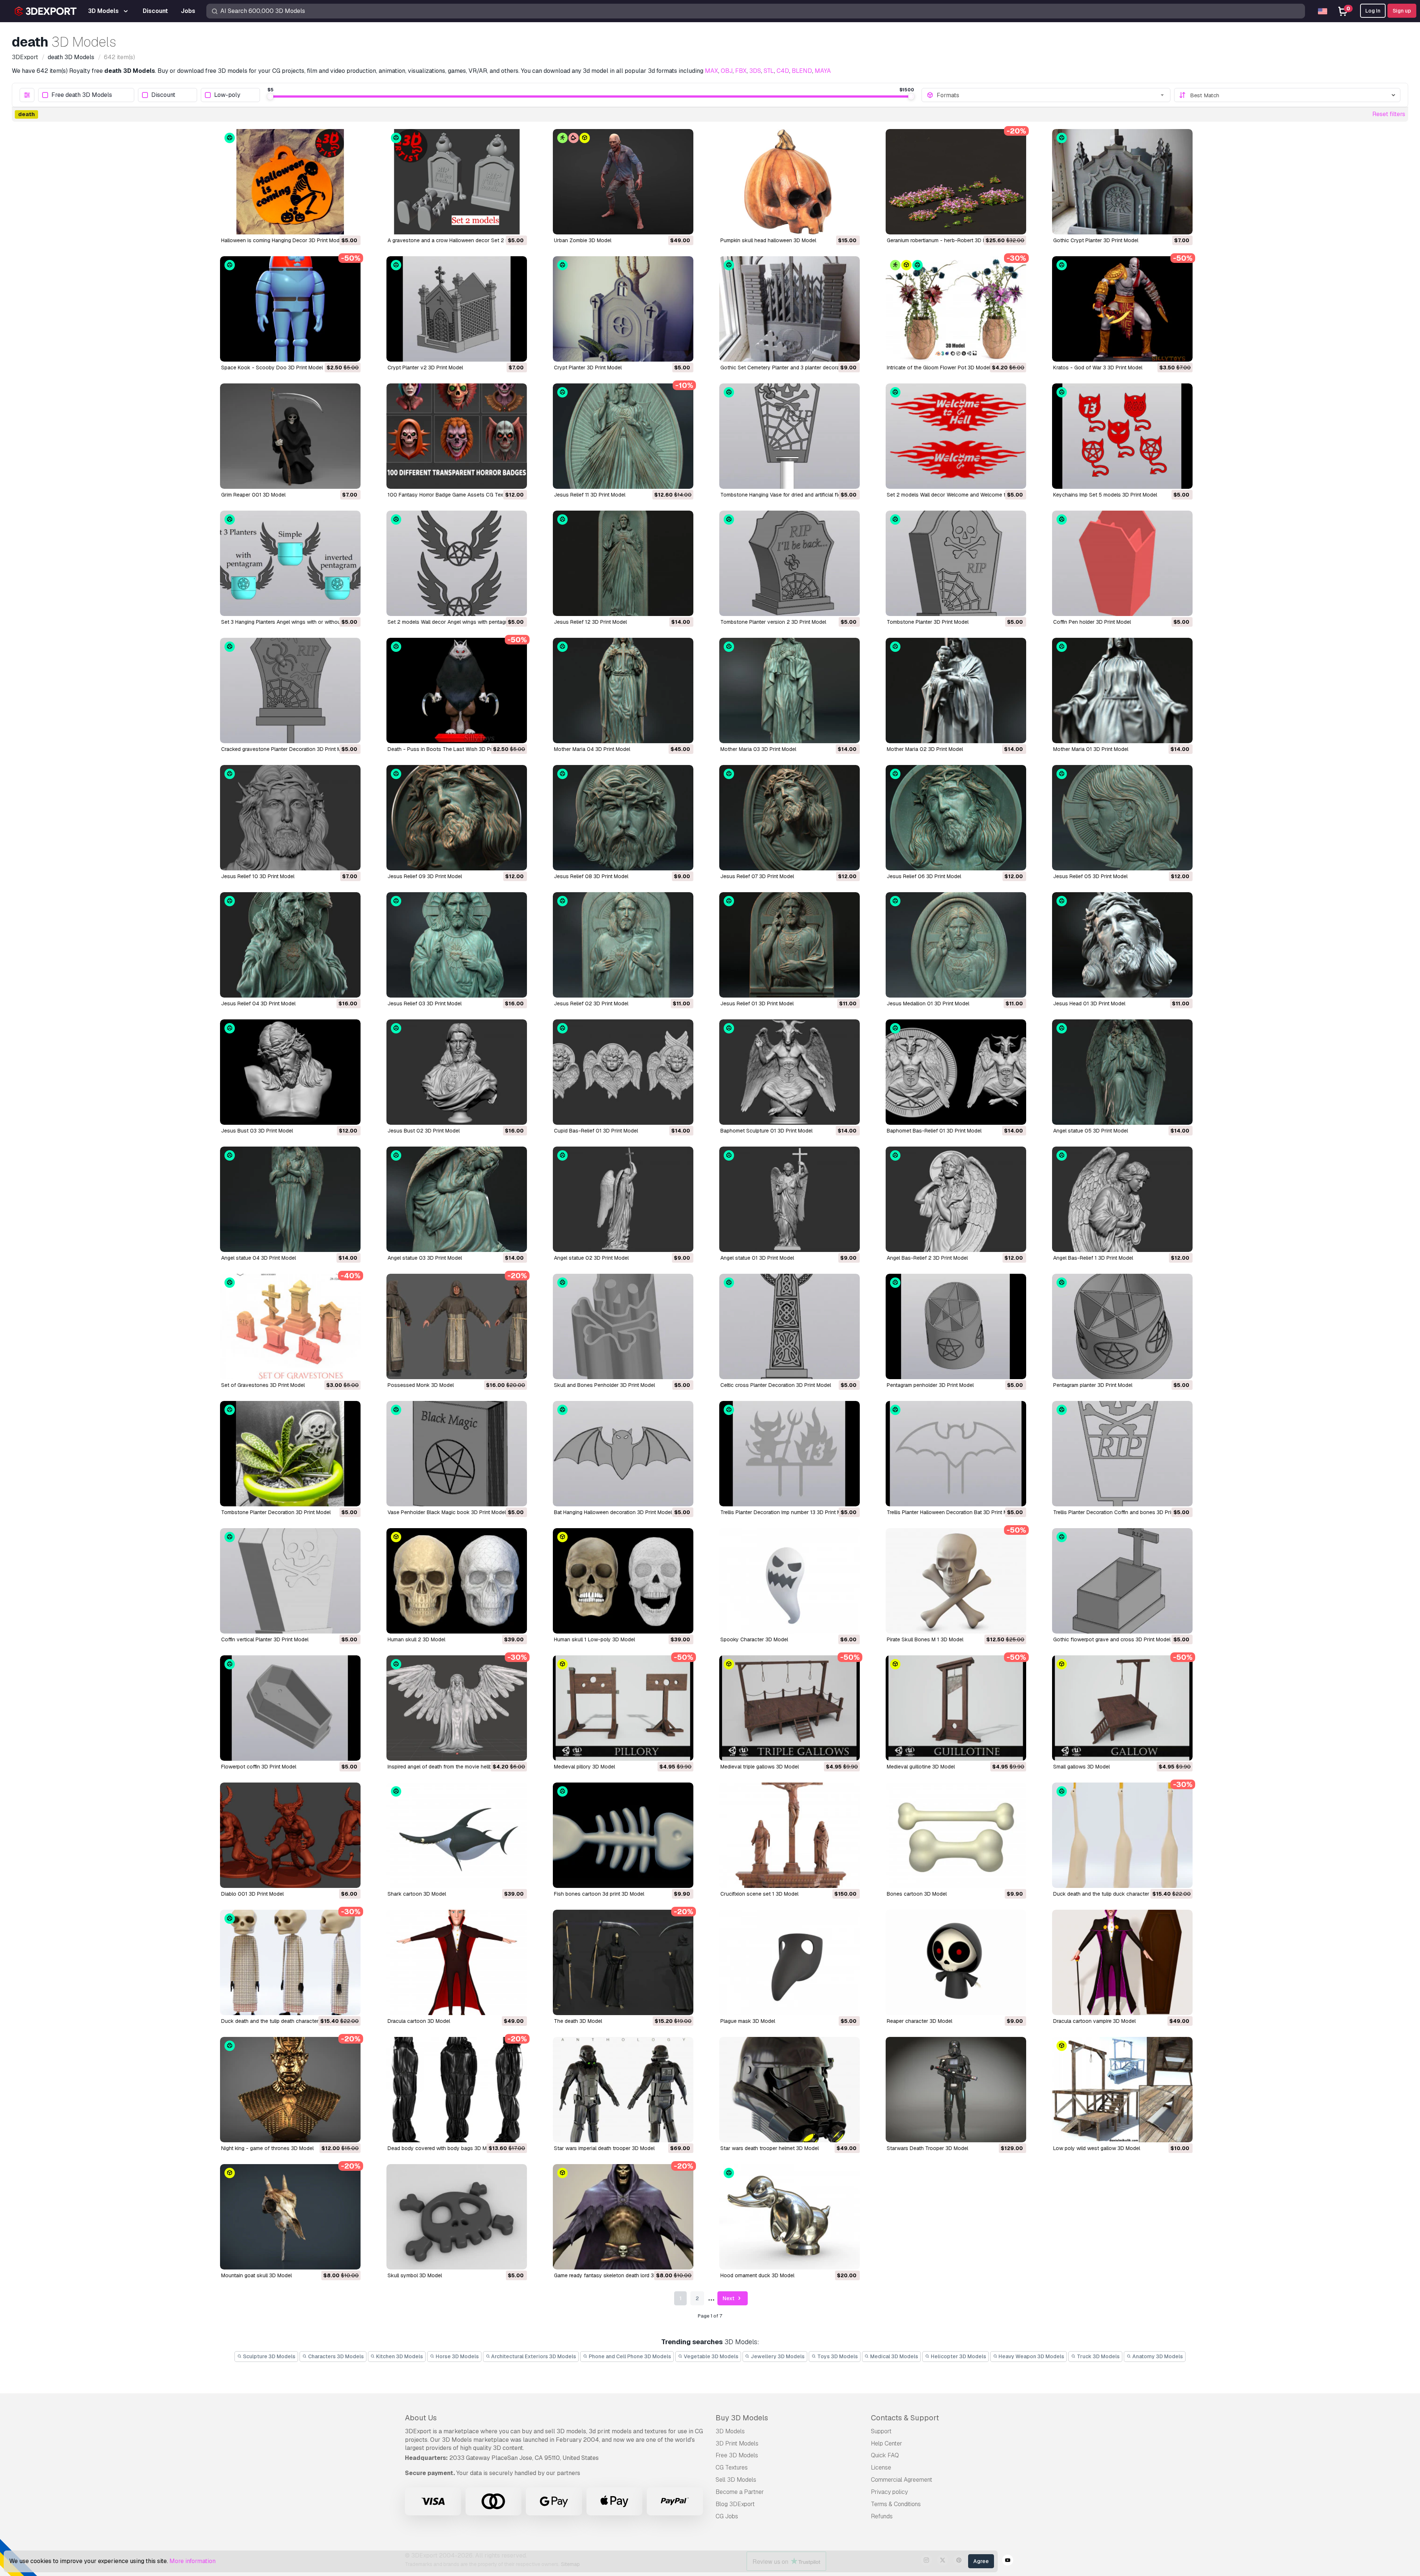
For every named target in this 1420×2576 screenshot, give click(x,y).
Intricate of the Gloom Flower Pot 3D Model (939, 368)
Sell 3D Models (736, 2480)
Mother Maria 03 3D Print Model (758, 749)
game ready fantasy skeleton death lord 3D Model (614, 2275)
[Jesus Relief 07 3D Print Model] (790, 818)
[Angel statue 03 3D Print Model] (457, 1199)
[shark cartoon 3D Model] (457, 1835)
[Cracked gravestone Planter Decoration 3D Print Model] (290, 690)
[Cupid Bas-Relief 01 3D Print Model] (623, 1072)
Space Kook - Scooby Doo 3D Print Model (272, 368)
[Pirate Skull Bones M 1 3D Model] (956, 1581)
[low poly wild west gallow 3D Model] (1122, 2090)
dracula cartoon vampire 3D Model (1094, 2021)
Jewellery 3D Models (777, 2356)
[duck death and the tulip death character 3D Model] (290, 1962)
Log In (1373, 11)
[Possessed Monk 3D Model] (457, 1326)
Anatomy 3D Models (1157, 2356)
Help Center (887, 2443)
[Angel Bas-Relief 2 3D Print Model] (956, 1199)
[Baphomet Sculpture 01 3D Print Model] (790, 1072)
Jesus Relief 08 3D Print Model (591, 876)
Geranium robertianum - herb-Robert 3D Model (942, 240)
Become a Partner (740, 2492)
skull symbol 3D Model (415, 2275)
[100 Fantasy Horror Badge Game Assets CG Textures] (457, 436)
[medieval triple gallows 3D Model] (790, 1708)
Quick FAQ (885, 2455)
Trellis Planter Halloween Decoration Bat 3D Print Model (952, 1512)
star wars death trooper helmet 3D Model (770, 2148)
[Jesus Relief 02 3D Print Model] (623, 945)
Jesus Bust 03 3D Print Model (257, 1131)
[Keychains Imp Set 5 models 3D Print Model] (1122, 436)
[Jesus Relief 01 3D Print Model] (790, 945)
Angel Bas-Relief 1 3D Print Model (1093, 1258)
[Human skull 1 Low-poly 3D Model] (623, 1581)
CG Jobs (727, 2516)
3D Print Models (737, 2443)
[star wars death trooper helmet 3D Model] (790, 2090)
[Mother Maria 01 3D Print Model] (1122, 690)
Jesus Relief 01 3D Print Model (757, 1003)
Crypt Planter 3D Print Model (588, 368)
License (881, 2467)
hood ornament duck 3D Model (757, 2275)
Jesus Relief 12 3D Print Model (590, 622)
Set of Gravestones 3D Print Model (263, 1385)
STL (769, 71)
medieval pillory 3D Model (584, 1767)
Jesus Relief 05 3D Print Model (1090, 876)
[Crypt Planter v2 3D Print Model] (457, 309)
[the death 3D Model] (623, 1962)
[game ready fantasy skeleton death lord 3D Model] (623, 2217)
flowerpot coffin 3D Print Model (259, 1767)
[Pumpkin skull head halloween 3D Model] (790, 182)
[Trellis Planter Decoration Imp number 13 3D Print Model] (790, 1454)
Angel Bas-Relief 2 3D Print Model (927, 1258)
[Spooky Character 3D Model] (790, 1581)
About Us (421, 2418)
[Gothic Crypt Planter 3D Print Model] (1122, 182)
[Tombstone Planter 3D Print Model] (956, 563)
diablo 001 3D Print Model (252, 1894)
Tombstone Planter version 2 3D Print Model (773, 622)
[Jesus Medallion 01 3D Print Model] (956, 945)
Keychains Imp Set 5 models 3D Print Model (1105, 495)
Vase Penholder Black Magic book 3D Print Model (447, 1512)
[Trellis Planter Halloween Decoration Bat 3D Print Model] (956, 1454)
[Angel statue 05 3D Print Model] (1122, 1072)
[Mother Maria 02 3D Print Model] (956, 690)
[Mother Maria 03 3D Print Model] (790, 690)
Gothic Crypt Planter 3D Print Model (1096, 240)
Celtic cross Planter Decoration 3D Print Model (776, 1385)
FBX (741, 71)
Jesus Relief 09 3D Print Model (425, 876)
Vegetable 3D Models (711, 2356)
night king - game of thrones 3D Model (267, 2148)
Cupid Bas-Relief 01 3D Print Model (596, 1131)
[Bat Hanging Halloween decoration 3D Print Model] (623, 1454)
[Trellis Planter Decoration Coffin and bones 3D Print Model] (1122, 1454)
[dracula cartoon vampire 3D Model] (1122, 1962)
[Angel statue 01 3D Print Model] (790, 1199)
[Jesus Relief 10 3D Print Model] (290, 818)
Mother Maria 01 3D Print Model (1091, 749)
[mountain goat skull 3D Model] (290, 2217)
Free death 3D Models (82, 95)
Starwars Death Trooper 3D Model (927, 2148)
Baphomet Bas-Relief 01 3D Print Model (934, 1131)
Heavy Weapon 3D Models (1031, 2356)
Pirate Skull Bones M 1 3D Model (925, 1639)
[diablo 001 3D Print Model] (290, 1835)
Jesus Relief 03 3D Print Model (425, 1003)
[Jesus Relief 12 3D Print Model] (623, 563)
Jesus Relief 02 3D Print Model (591, 1003)
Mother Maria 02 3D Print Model (925, 749)
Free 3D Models (737, 2455)
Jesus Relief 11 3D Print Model (590, 495)
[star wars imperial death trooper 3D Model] (623, 2090)
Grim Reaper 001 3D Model (253, 495)
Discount (163, 95)
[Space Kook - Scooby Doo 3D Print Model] (290, 309)
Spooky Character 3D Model (754, 1639)
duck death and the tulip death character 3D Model (282, 2021)
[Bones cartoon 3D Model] (956, 1835)
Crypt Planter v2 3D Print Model (425, 368)
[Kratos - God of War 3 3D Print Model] (1122, 309)
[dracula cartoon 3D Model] (457, 1962)
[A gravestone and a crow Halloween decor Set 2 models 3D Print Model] (457, 182)
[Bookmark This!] (350, 224)
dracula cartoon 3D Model (419, 2021)
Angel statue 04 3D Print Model (258, 1258)
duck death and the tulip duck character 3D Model (1113, 1894)
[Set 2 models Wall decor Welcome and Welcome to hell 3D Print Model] (956, 436)
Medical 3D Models (894, 2356)
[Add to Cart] (335, 224)
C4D (783, 71)
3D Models (730, 2431)
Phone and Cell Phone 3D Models (629, 2356)
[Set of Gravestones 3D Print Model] (290, 1326)
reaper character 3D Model (919, 2021)
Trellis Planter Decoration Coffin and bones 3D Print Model (1122, 1512)
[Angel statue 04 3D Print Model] (290, 1199)
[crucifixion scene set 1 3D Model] (790, 1835)
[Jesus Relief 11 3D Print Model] (623, 436)
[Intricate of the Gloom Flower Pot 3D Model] (956, 309)
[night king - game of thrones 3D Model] (290, 2090)
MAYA (823, 71)
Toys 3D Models (837, 2356)
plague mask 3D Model (748, 2021)
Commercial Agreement (902, 2480)
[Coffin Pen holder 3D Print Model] (1122, 563)
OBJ (727, 71)
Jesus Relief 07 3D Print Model (757, 876)
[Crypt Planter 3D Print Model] (623, 309)
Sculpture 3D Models (269, 2356)
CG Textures (732, 2467)
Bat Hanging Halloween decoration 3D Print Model (613, 1512)
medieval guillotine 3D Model (921, 1767)
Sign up (1402, 11)
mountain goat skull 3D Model (256, 2275)
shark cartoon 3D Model (417, 1894)
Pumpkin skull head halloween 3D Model (768, 240)
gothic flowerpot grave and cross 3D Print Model (1112, 1639)
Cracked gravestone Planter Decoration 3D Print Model (286, 749)
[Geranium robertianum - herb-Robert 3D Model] (956, 182)
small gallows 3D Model (1081, 1767)
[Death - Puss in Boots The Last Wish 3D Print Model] (457, 690)
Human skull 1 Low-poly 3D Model (594, 1639)
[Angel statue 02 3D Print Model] (623, 1199)
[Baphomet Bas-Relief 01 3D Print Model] (956, 1072)
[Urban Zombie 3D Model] (623, 182)
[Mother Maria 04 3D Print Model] (623, 690)
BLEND (802, 71)
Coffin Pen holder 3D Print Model (1092, 622)
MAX (711, 71)
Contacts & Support (905, 2418)
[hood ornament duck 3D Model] (790, 2217)
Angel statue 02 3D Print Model (591, 1258)
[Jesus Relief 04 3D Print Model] (290, 945)
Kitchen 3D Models (399, 2356)
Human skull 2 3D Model (416, 1639)
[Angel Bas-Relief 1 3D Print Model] (1122, 1199)
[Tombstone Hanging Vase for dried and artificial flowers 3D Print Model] (790, 436)
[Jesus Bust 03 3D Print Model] (290, 1072)
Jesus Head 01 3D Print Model (1089, 1003)
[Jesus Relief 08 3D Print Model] (623, 818)
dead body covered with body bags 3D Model (442, 2148)
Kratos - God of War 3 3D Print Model (1098, 368)
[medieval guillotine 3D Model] (956, 1708)
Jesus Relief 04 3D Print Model (258, 1003)
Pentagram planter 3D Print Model (1093, 1385)
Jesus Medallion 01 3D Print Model (928, 1003)
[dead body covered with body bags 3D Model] (457, 2090)
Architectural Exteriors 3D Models (533, 2356)
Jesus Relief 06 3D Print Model (924, 876)
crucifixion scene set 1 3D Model (759, 1894)
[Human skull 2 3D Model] (457, 1581)
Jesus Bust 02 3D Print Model (424, 1131)
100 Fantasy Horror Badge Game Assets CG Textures (451, 495)
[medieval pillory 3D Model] (623, 1708)
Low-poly (227, 95)
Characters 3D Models (335, 2356)
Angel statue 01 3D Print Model (757, 1258)
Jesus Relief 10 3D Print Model (258, 876)
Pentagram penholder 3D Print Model (930, 1385)
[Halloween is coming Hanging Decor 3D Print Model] (290, 182)
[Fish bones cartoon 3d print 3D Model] (623, 1835)
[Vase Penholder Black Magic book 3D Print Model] (457, 1454)
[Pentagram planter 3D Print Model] (1122, 1326)
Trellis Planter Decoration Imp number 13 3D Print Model (786, 1512)
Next (729, 2298)
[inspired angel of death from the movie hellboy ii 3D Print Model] (457, 1708)
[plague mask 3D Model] (790, 1962)
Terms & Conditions (896, 2504)
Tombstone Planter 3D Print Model (928, 622)
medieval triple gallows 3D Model (760, 1767)
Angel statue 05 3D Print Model (1091, 1131)
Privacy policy (889, 2492)
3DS (755, 71)
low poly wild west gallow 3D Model (1097, 2148)
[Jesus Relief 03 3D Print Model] (457, 945)
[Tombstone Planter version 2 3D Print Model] (790, 563)
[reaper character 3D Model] (956, 1962)
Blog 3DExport (735, 2504)
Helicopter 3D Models (958, 2356)
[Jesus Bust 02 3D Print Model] (457, 1072)
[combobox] (1051, 95)
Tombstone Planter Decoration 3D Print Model (276, 1512)
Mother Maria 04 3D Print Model (592, 749)
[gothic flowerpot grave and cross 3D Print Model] (1122, 1581)
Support (881, 2431)
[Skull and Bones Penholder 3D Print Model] (623, 1326)
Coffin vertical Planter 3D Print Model (265, 1639)
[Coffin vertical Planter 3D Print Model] (290, 1581)
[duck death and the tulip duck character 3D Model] (1122, 1835)
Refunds (882, 2516)
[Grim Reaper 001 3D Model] (290, 436)
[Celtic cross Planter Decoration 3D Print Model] (790, 1326)
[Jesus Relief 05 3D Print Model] (1122, 818)
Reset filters (1389, 114)
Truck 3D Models (1098, 2356)
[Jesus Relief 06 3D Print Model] (956, 818)
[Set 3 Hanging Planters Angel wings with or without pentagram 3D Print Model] (290, 563)
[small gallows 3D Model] (1122, 1708)
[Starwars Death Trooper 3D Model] (956, 2090)
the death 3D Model (578, 2021)
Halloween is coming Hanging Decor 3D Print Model (282, 240)
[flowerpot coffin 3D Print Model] (290, 1708)
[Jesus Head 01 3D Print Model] (1122, 945)
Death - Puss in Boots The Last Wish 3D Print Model (451, 749)
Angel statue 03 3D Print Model (425, 1258)
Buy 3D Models (742, 2418)
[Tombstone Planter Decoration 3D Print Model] (290, 1454)
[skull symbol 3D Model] (457, 2217)
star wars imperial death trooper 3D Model (604, 2148)
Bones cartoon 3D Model (917, 1894)
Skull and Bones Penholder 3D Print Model (604, 1385)
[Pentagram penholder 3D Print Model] (956, 1326)
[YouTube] (1008, 2561)
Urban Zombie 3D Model (583, 240)
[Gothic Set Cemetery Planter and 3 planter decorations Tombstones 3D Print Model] (790, 309)
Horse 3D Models (457, 2356)
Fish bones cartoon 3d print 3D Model (599, 1894)
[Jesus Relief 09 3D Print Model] (457, 818)
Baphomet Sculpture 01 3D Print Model (766, 1131)
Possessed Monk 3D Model (421, 1385)
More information (192, 2561)
